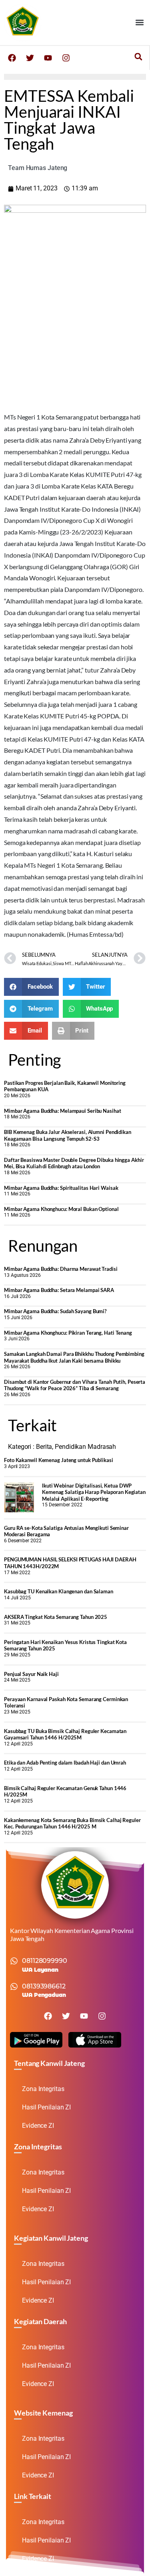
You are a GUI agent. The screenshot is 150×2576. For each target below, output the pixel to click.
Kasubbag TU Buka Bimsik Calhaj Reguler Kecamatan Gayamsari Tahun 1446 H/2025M (65, 1734)
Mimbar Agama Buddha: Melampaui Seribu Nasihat (63, 1111)
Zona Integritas (43, 2089)
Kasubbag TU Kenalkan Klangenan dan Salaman (59, 1591)
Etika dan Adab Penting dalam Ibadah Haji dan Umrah (65, 1763)
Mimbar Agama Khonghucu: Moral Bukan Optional (61, 1209)
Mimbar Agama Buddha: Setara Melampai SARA (59, 1290)
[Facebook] (12, 58)
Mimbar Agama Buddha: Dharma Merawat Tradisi (61, 1269)
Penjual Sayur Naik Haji (31, 1674)
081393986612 (44, 1986)
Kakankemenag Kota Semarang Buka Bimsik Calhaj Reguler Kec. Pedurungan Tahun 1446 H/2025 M (72, 1823)
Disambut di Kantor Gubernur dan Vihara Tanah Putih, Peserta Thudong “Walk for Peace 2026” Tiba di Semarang (75, 1385)
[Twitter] (30, 58)
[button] (139, 23)
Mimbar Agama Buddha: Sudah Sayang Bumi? (55, 1311)
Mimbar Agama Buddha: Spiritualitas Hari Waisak (61, 1188)
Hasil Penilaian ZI (46, 2107)
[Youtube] (48, 58)
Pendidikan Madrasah (85, 1447)
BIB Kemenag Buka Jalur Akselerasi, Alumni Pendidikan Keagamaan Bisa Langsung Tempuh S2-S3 (68, 1135)
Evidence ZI (38, 2126)
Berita (44, 1447)
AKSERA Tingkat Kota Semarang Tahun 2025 (56, 1617)
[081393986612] (14, 1986)
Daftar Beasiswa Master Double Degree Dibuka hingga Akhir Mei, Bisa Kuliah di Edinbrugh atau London (74, 1163)
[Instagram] (66, 58)
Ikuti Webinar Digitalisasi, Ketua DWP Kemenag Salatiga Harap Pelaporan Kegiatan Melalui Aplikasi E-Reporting (94, 1492)
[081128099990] (14, 1961)
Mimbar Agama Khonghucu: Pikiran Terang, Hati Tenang (68, 1333)
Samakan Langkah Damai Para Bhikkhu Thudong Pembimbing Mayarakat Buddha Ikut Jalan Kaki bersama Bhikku (74, 1357)
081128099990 (45, 1961)
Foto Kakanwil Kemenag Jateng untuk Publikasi (59, 1460)
